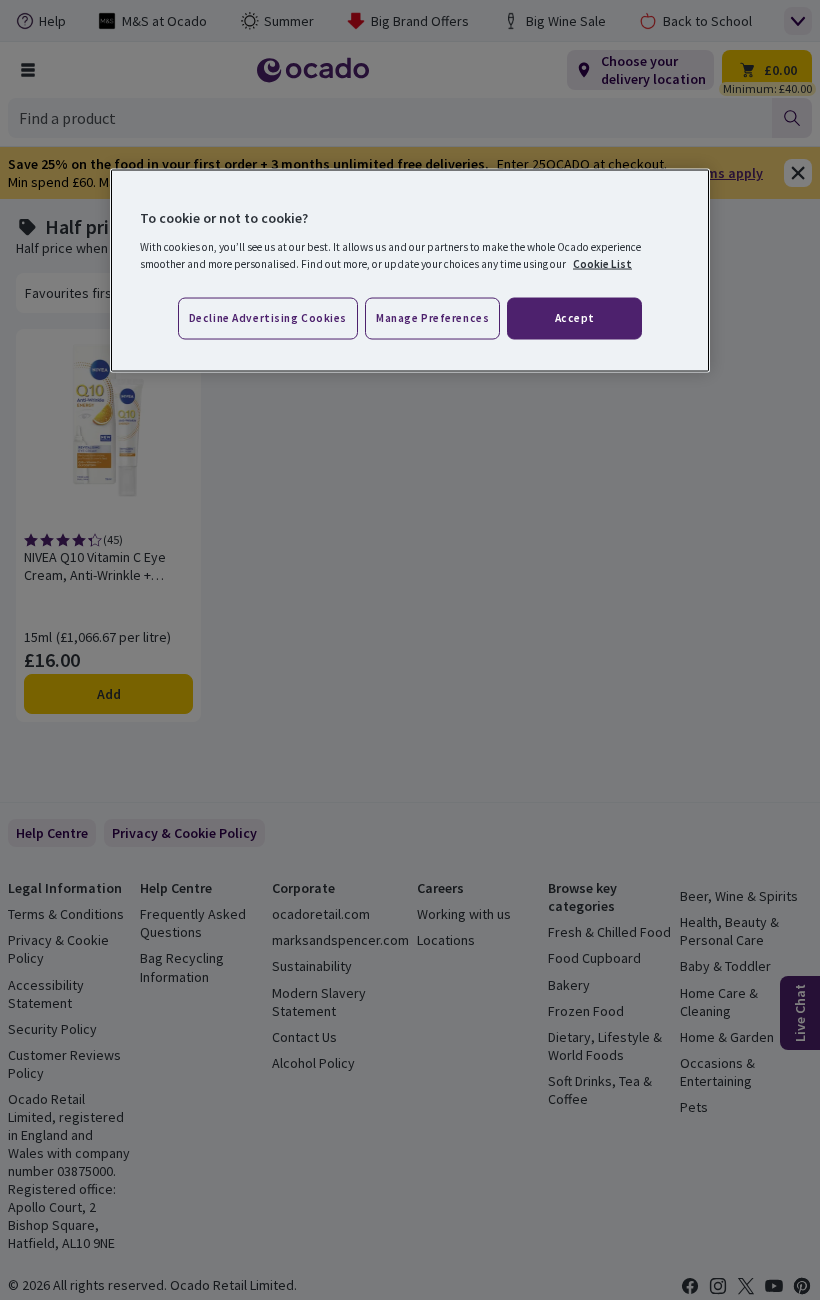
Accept (575, 317)
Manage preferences (432, 317)
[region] (410, 271)
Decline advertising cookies (268, 317)
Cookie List (602, 263)
